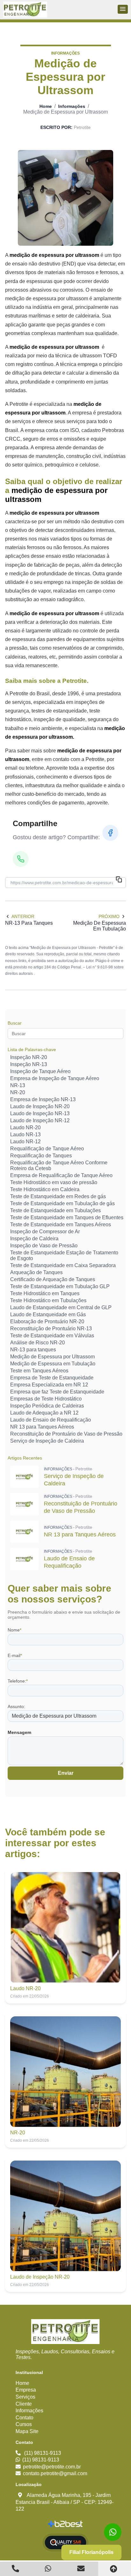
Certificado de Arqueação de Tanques (53, 1279)
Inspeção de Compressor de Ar (45, 1232)
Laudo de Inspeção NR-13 (40, 1113)
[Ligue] (16, 2569)
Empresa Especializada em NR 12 (49, 1385)
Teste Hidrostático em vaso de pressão (54, 1182)
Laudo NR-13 (25, 1135)
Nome (14, 1630)
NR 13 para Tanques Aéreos (42, 1427)
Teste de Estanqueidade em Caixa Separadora (63, 1265)
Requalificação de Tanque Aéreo (47, 1149)
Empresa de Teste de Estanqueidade (52, 1378)
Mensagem (19, 1732)
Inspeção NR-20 (29, 1057)
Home (46, 106)
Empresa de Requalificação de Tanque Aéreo (61, 1175)
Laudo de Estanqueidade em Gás (48, 1314)
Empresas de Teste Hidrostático (46, 1399)
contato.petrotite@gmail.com (55, 2473)
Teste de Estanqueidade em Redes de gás (58, 1196)
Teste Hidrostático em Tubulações (48, 1300)
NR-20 (18, 1092)
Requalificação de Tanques (41, 1156)
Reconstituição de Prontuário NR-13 (51, 1329)
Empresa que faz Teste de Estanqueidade (57, 1392)
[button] (123, 9)
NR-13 (18, 1085)
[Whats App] (49, 2569)
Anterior (23, 916)
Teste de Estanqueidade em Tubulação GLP (60, 1286)
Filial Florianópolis (91, 2552)
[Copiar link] (119, 880)
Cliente (24, 2404)
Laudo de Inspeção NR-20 (40, 1106)
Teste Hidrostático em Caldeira (45, 1189)
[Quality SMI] (65, 2543)
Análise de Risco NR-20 (38, 1343)
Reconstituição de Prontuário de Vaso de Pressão (66, 1434)
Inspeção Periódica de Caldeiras (47, 1406)
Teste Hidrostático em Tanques (45, 1293)
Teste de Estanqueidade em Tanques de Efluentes (67, 1217)
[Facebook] (110, 833)
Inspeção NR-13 (29, 1064)
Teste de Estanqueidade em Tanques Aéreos (61, 1225)
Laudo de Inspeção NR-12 (40, 1120)
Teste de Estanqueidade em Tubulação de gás (62, 1203)
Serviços (25, 2397)
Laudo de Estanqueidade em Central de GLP (61, 1307)
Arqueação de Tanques (36, 1272)
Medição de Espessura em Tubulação (53, 1364)
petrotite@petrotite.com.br (52, 2467)
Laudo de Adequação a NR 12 (44, 1413)
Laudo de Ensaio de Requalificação (51, 1420)
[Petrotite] (65, 2332)
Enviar (66, 1773)
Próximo (109, 916)
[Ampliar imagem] (65, 198)
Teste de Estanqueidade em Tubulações (55, 1210)
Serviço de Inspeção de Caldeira (47, 1441)
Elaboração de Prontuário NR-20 (47, 1322)
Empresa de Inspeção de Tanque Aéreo (55, 1078)
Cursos (24, 2424)
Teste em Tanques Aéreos (39, 1371)
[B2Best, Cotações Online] (66, 2525)
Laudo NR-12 (25, 1142)
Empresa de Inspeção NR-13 (43, 1099)
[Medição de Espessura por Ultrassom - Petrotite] (25, 10)
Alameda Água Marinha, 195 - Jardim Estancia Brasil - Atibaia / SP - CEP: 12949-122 (65, 2502)
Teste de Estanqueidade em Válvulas (52, 1336)
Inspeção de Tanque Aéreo (40, 1071)
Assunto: (16, 1706)
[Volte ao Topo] (115, 2569)
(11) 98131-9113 (43, 2453)
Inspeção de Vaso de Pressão (44, 1246)
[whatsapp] (113, 2532)
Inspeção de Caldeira (34, 1239)
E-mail (15, 1655)
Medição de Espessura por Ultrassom (52, 1357)
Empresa (26, 2390)
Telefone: (18, 1681)
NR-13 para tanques (33, 1350)
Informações (72, 106)
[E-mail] (82, 2569)
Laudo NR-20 (25, 1127)
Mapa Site (27, 2431)
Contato (24, 2418)
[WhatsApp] (21, 859)
